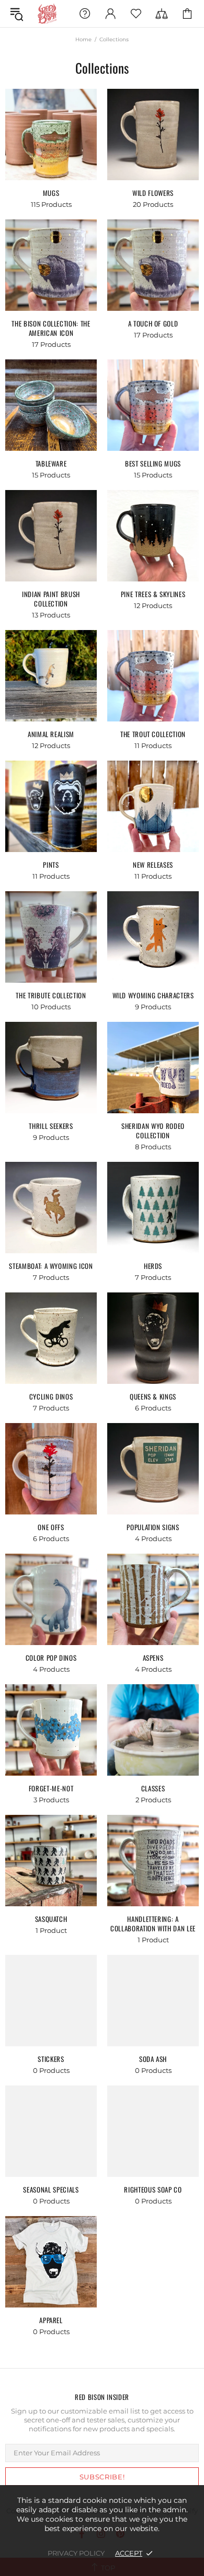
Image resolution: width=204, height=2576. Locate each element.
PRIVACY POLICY (76, 2553)
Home (83, 39)
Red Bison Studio (47, 14)
